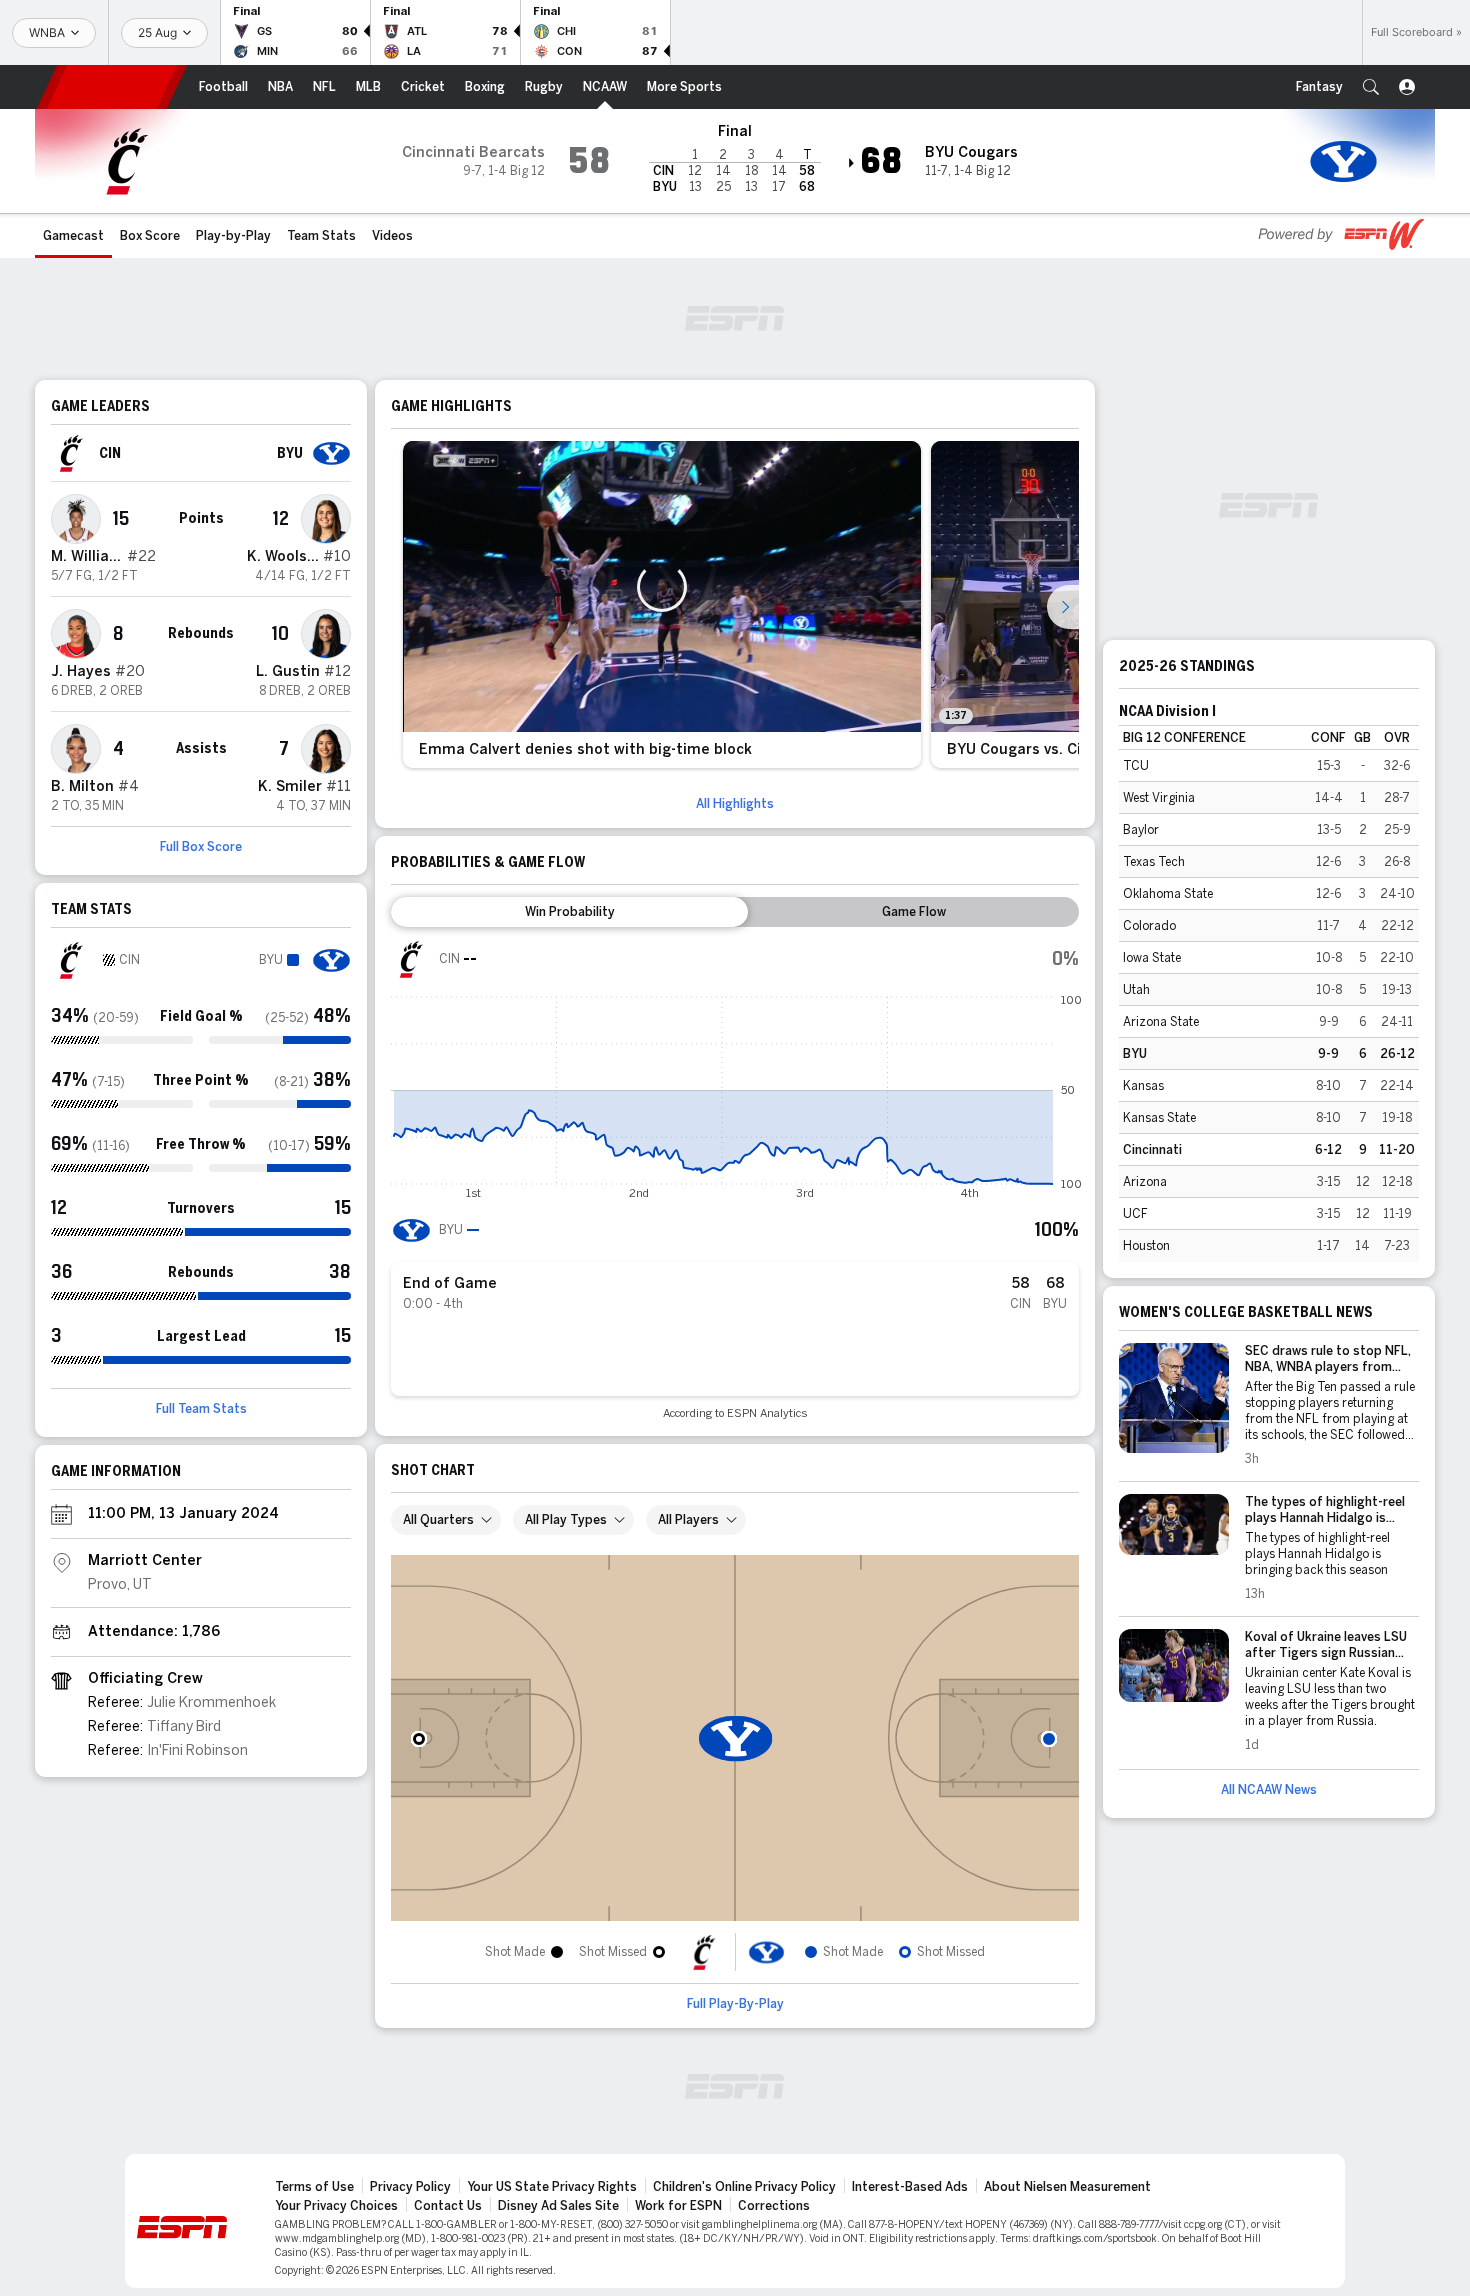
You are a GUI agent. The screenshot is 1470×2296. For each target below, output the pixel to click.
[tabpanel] (735, 1179)
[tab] (569, 912)
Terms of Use (314, 2187)
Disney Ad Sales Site (558, 2206)
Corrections (774, 2206)
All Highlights (735, 804)
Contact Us (448, 2206)
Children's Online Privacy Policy (744, 2187)
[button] (1371, 87)
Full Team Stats (201, 1409)
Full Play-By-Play (735, 2004)
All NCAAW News (1269, 1790)
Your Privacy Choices (336, 2206)
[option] (662, 604)
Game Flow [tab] (914, 912)
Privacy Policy (410, 2187)
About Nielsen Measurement (1067, 2187)
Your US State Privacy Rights (552, 2187)
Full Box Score (201, 847)
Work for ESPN (678, 2206)
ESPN (112, 87)
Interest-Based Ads (910, 2187)
